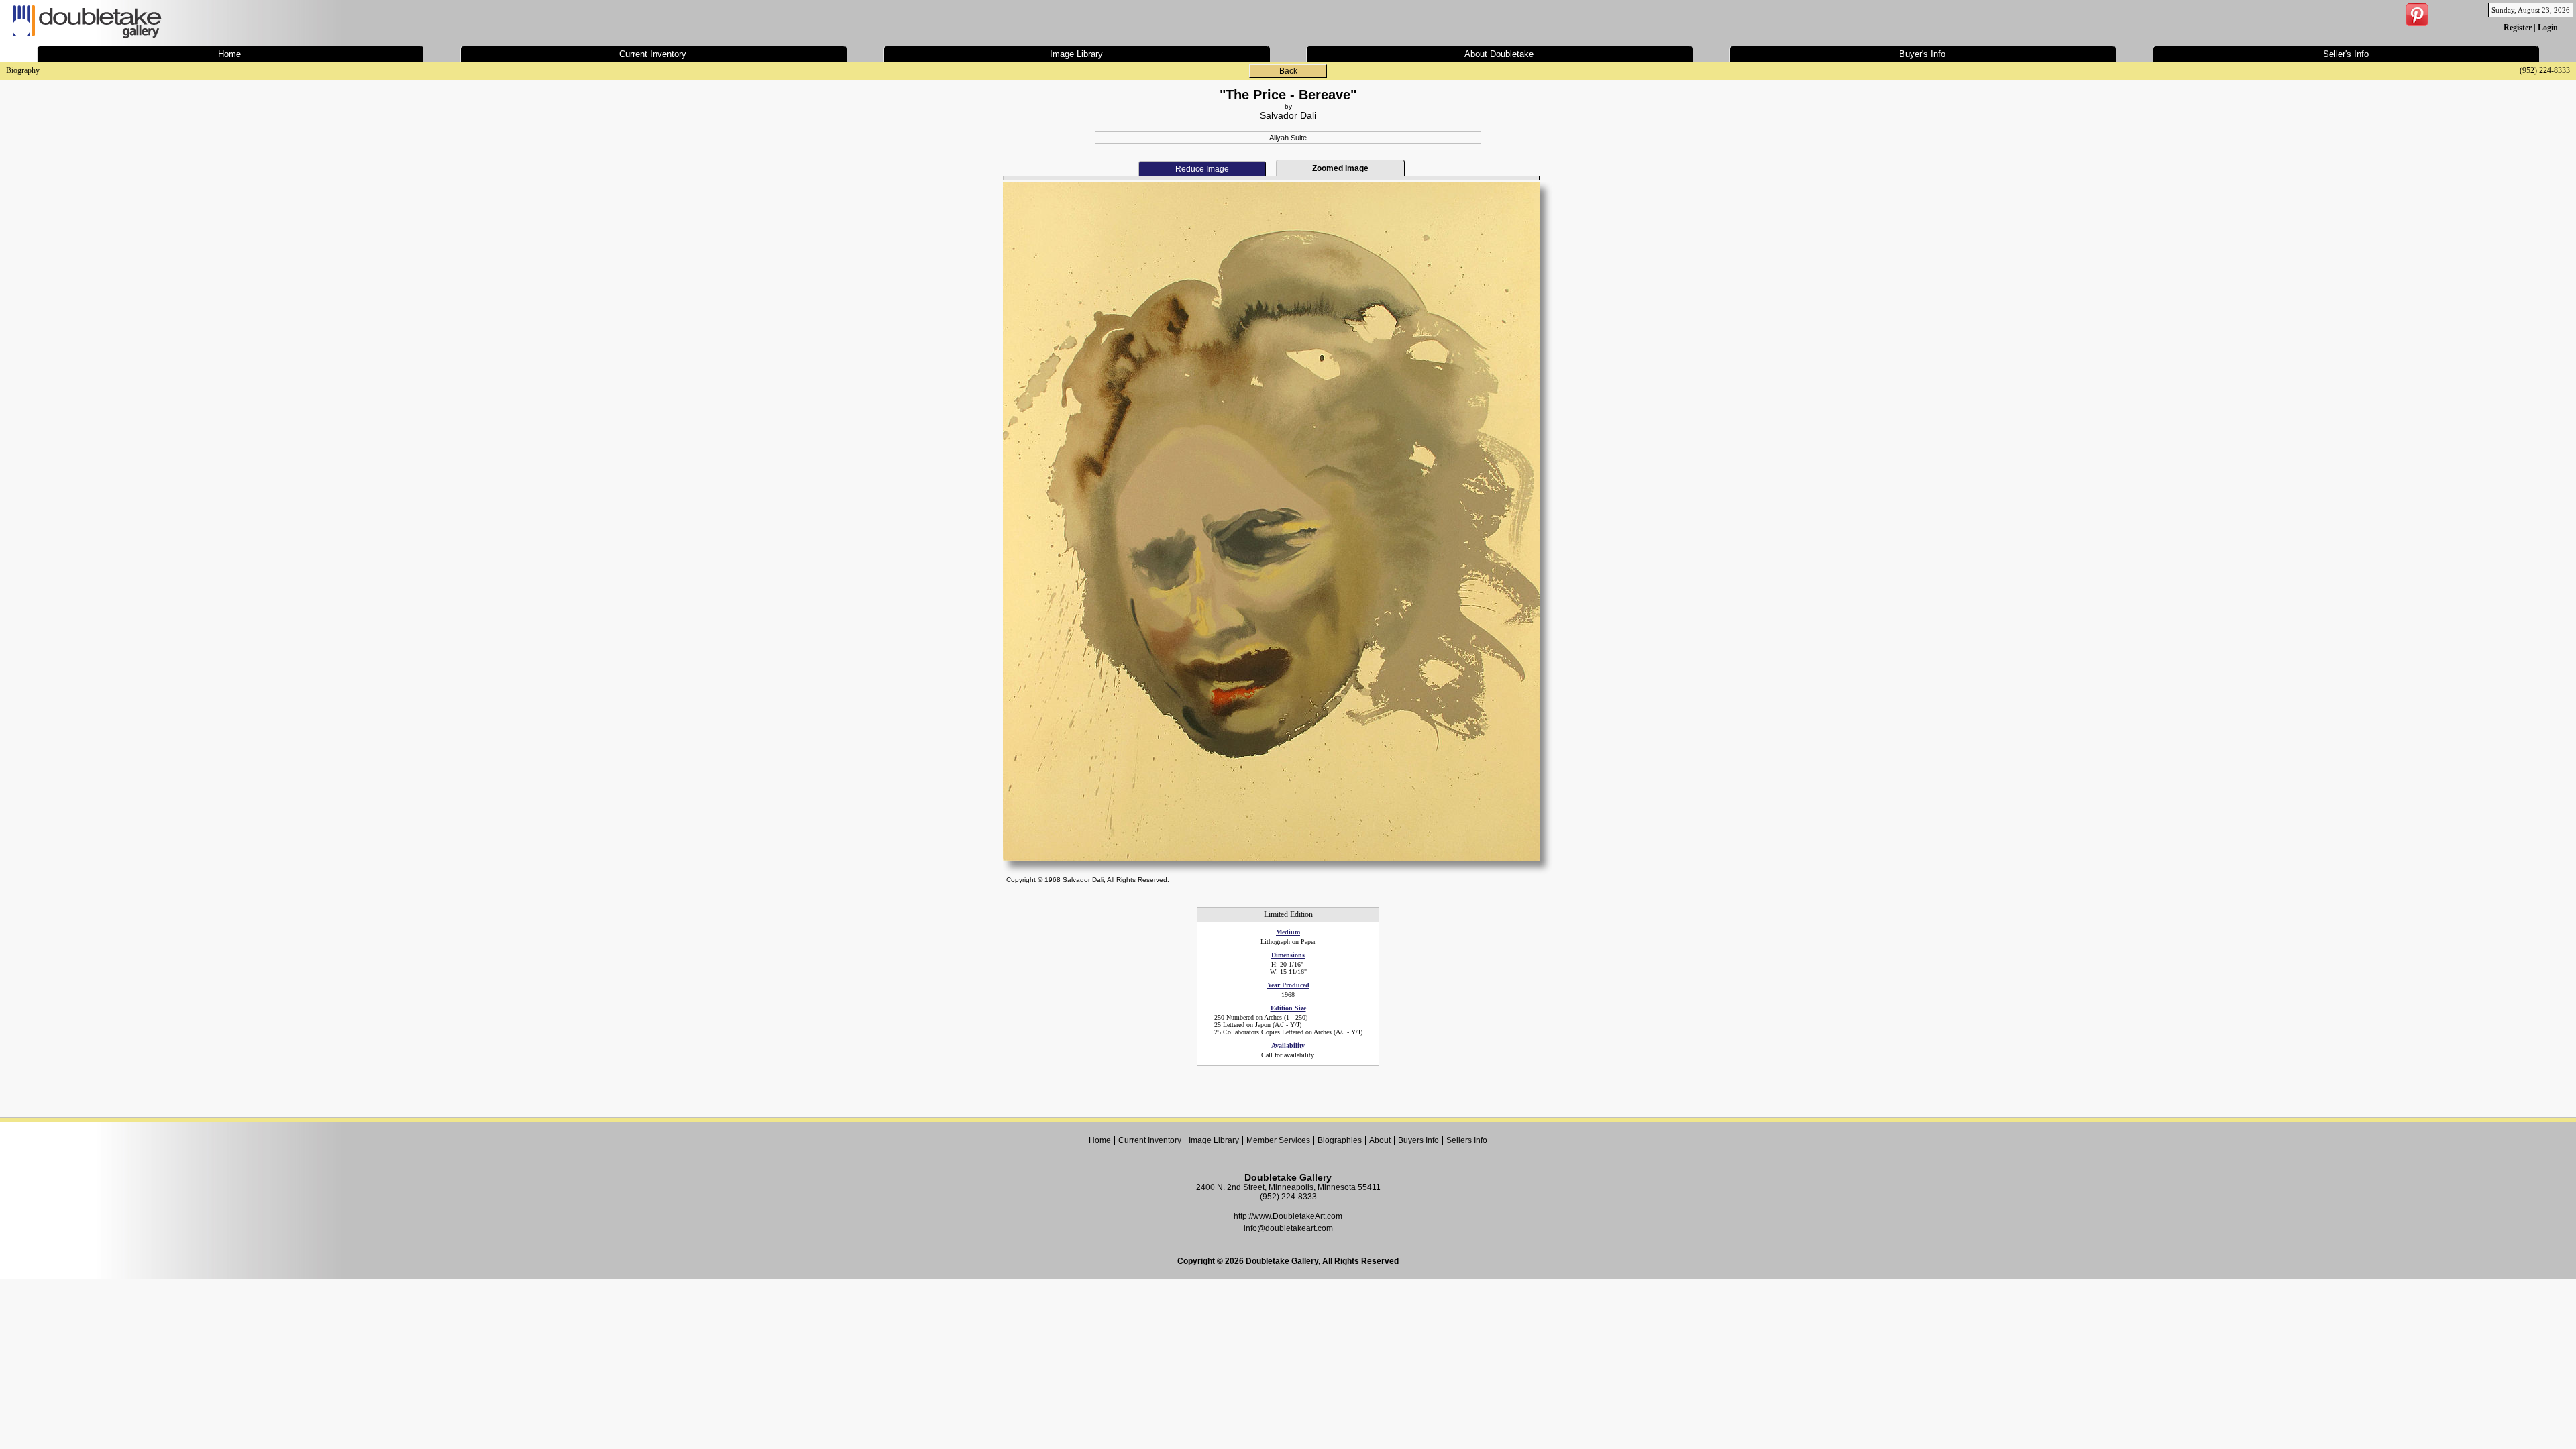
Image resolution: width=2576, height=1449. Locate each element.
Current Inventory (1150, 1140)
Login (2548, 28)
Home (1100, 1140)
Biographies (1340, 1140)
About (1380, 1140)
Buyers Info (1418, 1140)
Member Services (1278, 1140)
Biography (23, 70)
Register (2518, 28)
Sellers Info (1467, 1140)
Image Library (1214, 1140)
